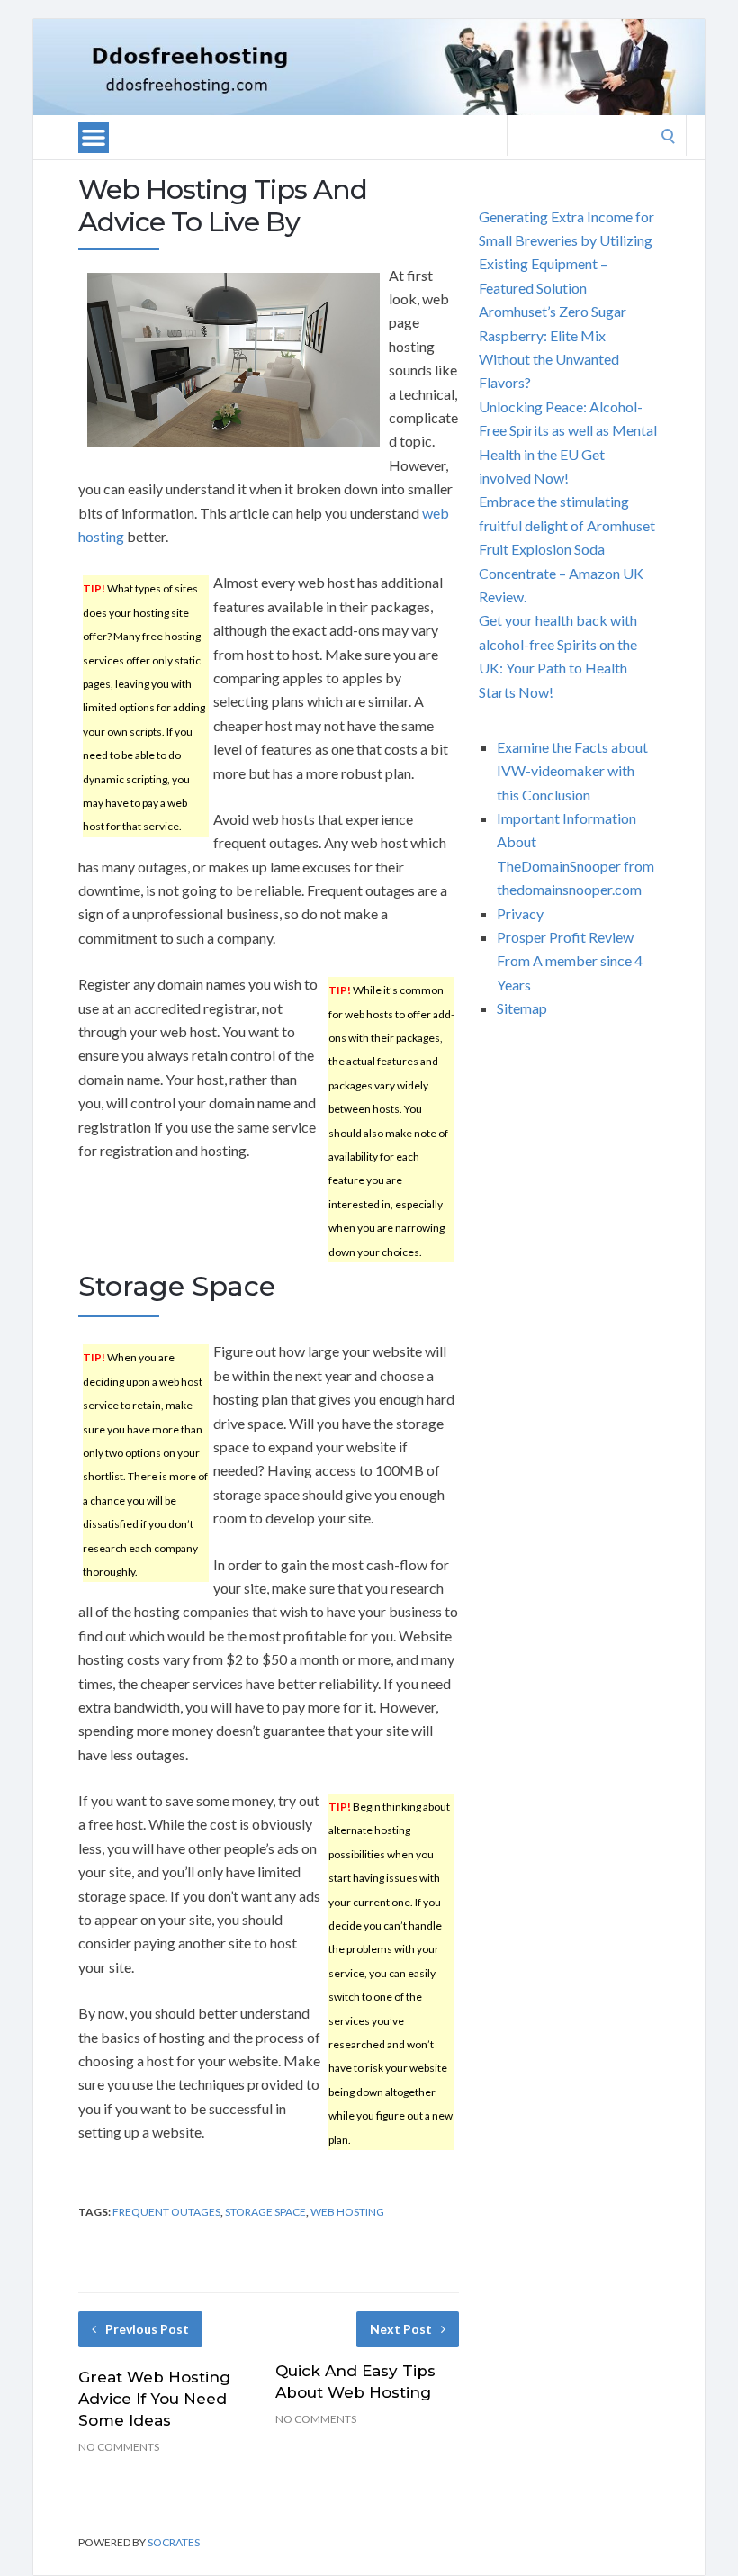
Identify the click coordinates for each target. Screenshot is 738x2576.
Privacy (520, 913)
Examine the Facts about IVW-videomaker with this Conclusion (572, 771)
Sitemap (522, 1008)
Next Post (401, 2329)
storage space (265, 2212)
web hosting (347, 2212)
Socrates (174, 2542)
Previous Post (147, 2329)
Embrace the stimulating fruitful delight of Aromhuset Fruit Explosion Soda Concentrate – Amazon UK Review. (567, 549)
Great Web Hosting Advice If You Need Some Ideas (154, 2399)
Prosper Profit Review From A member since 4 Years (570, 961)
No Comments (119, 2447)
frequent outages (166, 2212)
